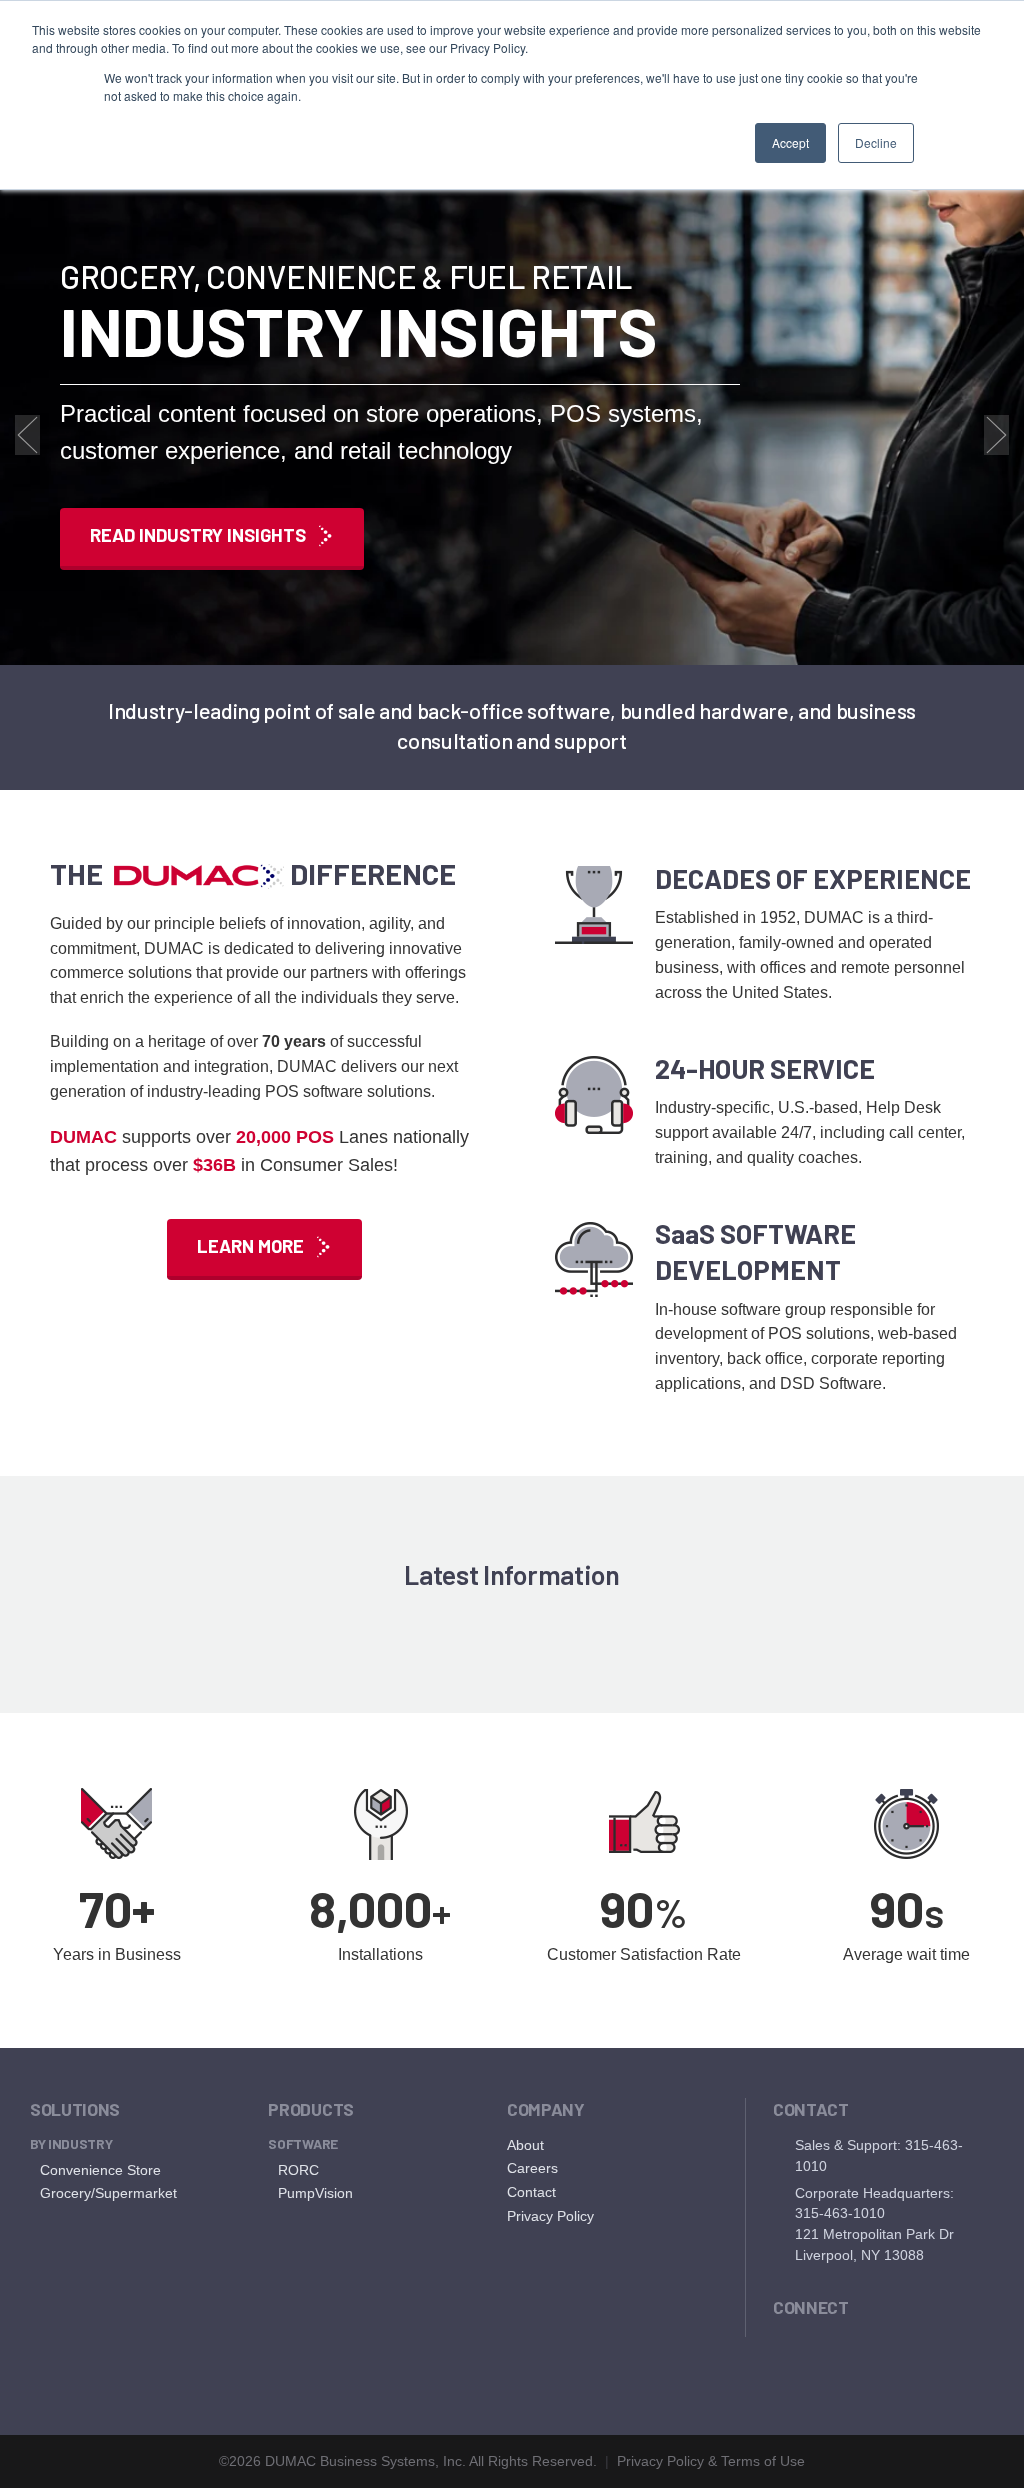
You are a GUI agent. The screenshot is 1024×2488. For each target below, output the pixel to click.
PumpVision (315, 2193)
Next (996, 435)
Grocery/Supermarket (108, 2193)
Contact (531, 2192)
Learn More (250, 1246)
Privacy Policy (550, 2216)
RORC (298, 2170)
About (525, 2145)
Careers (532, 2168)
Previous (27, 435)
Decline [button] (876, 142)
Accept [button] (790, 142)
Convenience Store (100, 2170)
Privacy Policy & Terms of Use (711, 2461)
